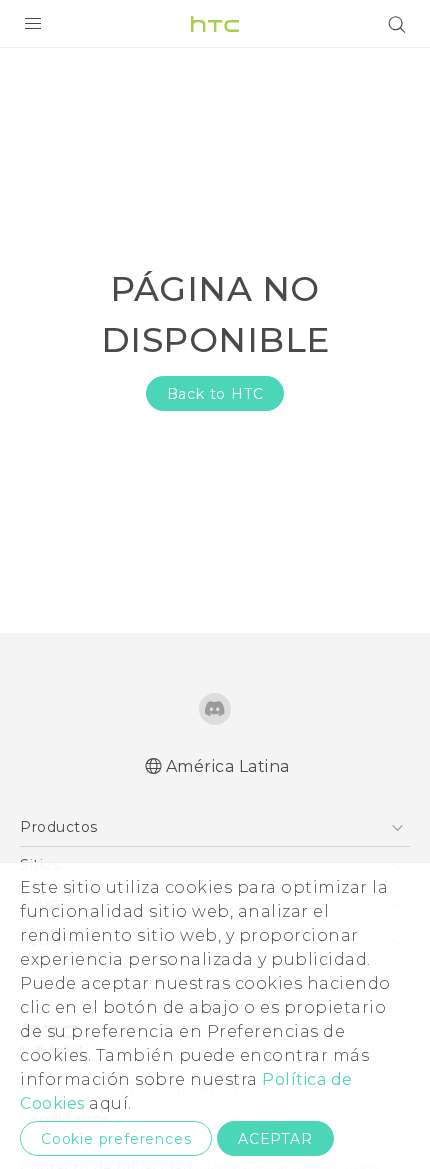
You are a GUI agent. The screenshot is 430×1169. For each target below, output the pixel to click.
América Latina (228, 766)
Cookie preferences (116, 1139)
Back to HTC (215, 394)
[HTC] (215, 24)
